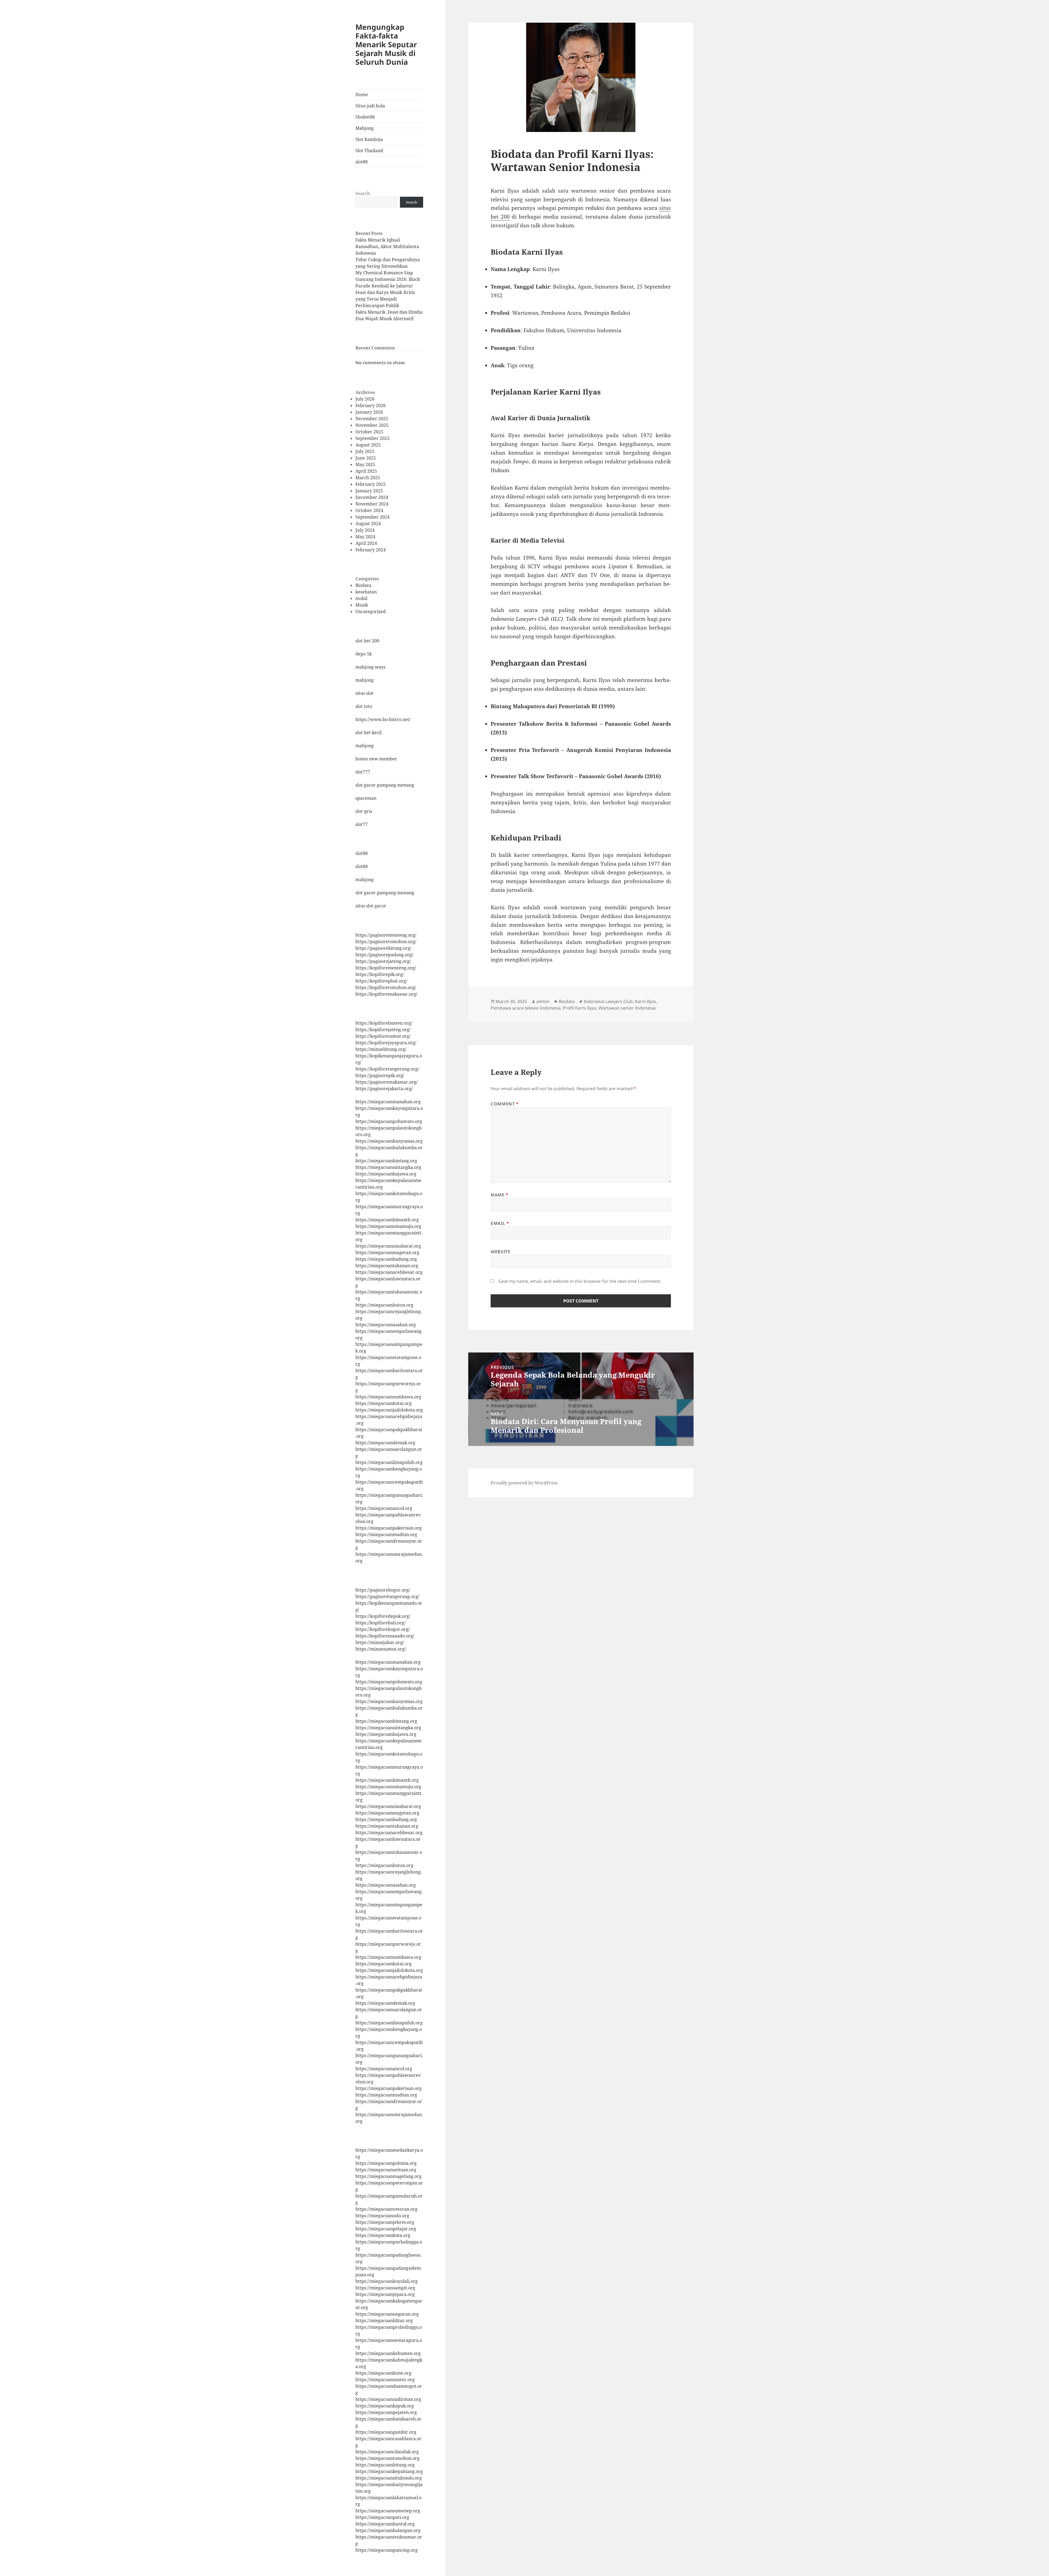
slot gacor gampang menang (385, 785)
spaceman (366, 798)
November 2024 (372, 504)
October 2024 (369, 510)
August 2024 (368, 524)
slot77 (362, 824)
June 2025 (366, 458)
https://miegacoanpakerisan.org (389, 1528)
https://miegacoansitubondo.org (389, 2478)
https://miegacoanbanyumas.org (389, 1141)
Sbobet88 (365, 117)
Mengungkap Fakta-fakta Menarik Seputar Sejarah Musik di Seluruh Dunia (386, 44)
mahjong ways (370, 667)
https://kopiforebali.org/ (380, 1623)
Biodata (363, 585)
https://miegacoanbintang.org (386, 1161)
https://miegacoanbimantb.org (387, 1220)
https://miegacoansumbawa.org (388, 1397)
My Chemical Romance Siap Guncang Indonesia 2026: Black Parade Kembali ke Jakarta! (388, 279)
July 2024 (365, 530)
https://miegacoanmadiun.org (386, 1534)
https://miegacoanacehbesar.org (389, 1272)
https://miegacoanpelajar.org (386, 2229)
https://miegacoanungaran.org (387, 2314)
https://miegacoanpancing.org (387, 2550)
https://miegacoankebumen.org (388, 2353)
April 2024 (366, 543)
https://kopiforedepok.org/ (383, 1616)
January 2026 (369, 412)
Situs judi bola (370, 106)
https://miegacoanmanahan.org (388, 1102)
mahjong (365, 680)
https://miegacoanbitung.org (385, 2465)
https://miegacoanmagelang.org (388, 2176)
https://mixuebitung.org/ (381, 1049)
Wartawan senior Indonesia (627, 1008)
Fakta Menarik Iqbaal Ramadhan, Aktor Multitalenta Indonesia (387, 246)
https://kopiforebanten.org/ (384, 1023)
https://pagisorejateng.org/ (383, 961)
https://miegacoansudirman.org (388, 2399)
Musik (362, 605)
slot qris (364, 811)
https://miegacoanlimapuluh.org (389, 1462)
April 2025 (366, 471)
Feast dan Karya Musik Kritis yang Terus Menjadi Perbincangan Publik (385, 299)
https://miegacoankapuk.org (385, 2406)
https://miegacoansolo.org (382, 2216)
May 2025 (365, 464)
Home (362, 95)
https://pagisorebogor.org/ (383, 1590)
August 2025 (368, 445)
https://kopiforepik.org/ (380, 974)
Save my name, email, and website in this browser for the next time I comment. (580, 1281)
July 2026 (365, 399)
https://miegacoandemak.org (385, 1443)
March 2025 (368, 478)
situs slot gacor (371, 906)
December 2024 (372, 497)
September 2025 (372, 438)
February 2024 (371, 550)
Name (500, 1195)
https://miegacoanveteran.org (386, 2209)
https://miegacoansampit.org (385, 2288)
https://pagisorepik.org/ (380, 1075)
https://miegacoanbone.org (383, 2373)
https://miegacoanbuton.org (384, 1305)
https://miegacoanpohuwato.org (389, 1121)
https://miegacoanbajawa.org (386, 1174)
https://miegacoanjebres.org (385, 2222)
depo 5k (364, 654)
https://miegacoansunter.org (385, 2380)
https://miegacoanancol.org (384, 1508)
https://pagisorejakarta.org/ (384, 1089)
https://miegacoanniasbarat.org (388, 1246)
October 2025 (369, 432)
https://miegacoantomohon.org (388, 2458)
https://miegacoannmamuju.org (388, 1226)
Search (363, 193)
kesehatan (366, 592)
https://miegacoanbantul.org (385, 2524)
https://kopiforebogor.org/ (383, 1629)
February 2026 (371, 405)
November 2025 (372, 425)
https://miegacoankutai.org (384, 1403)
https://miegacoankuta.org (383, 2235)
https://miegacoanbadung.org (386, 1259)
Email (500, 1223)
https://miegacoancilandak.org (387, 2452)
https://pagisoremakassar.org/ (387, 1082)
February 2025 (371, 484)
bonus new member (376, 759)
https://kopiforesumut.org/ (383, 1036)
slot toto (364, 706)
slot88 (362, 162)
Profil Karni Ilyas (580, 1008)
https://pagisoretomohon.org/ (386, 942)
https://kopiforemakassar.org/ (386, 994)
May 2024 (365, 537)
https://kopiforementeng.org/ (386, 968)
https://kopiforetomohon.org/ (386, 987)
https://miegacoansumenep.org (388, 2511)
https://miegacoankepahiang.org (389, 2471)
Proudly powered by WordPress (524, 1483)
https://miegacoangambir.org (386, 2432)
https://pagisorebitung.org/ (383, 948)
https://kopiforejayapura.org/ (386, 1043)
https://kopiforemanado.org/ (385, 1636)
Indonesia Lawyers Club (608, 1001)
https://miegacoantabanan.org (387, 1266)
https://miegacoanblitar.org (384, 2321)
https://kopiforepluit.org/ (381, 981)
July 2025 (365, 451)
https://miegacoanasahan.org (386, 1325)
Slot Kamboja (369, 139)
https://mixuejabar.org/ (380, 1642)
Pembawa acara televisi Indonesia (526, 1008)
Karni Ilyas (646, 1001)
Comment (505, 1104)
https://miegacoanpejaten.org (386, 2412)
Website (500, 1252)
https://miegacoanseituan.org (386, 2170)
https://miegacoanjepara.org (385, 2294)
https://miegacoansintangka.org (388, 1167)
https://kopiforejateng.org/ (383, 1030)
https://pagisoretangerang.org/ (387, 1596)
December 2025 (372, 419)
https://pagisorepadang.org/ (384, 955)
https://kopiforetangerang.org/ (387, 1069)
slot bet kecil (369, 733)
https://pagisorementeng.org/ (386, 935)
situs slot (364, 693)
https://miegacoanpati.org (382, 2517)
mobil (361, 598)
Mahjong (365, 128)
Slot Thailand (369, 151)
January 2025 (369, 491)
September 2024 (372, 517)
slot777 (363, 772)
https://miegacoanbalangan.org (388, 2530)
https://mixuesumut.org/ (381, 1649)
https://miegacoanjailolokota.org (389, 1410)
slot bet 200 (367, 641)
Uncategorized (371, 611)
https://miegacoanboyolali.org (387, 2281)
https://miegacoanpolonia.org (386, 2163)
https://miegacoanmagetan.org (387, 1252)
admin (543, 1001)
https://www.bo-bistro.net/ (383, 719)
